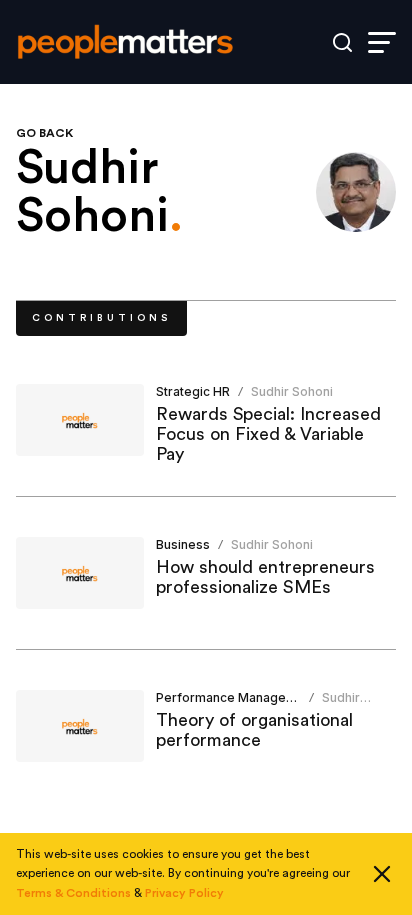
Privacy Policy (184, 893)
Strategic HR (193, 391)
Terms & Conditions (73, 893)
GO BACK (44, 133)
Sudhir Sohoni (292, 391)
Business (183, 544)
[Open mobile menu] (382, 42)
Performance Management (236, 697)
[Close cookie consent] (382, 874)
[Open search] (342, 42)
